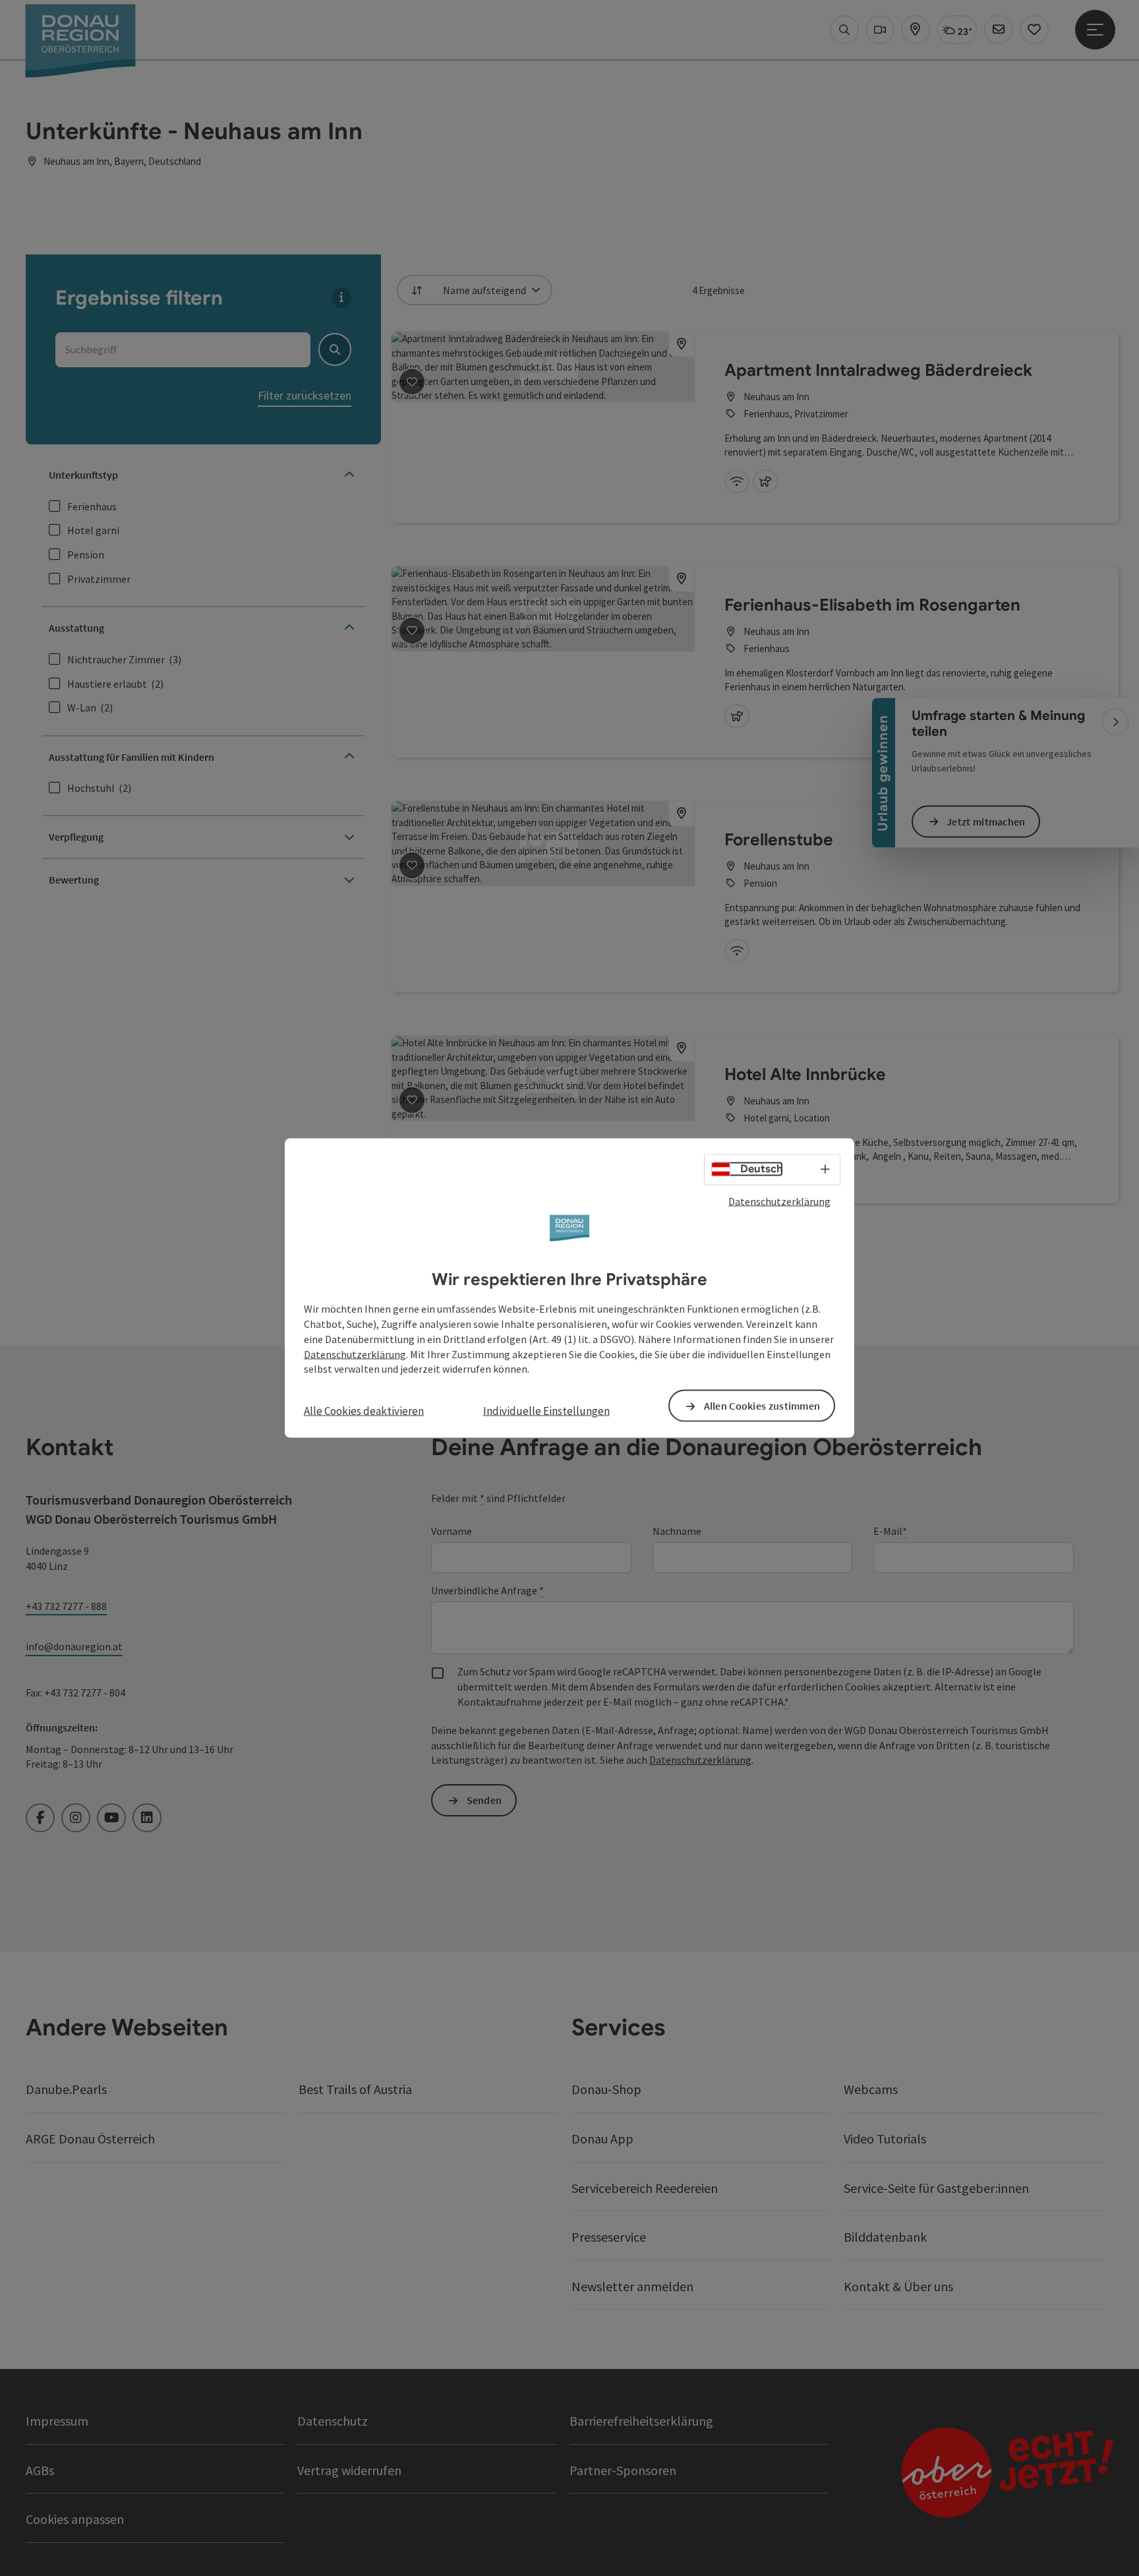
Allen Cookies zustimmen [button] (762, 1406)
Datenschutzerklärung (779, 1201)
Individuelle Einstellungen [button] (546, 1411)
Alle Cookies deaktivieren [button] (364, 1411)
